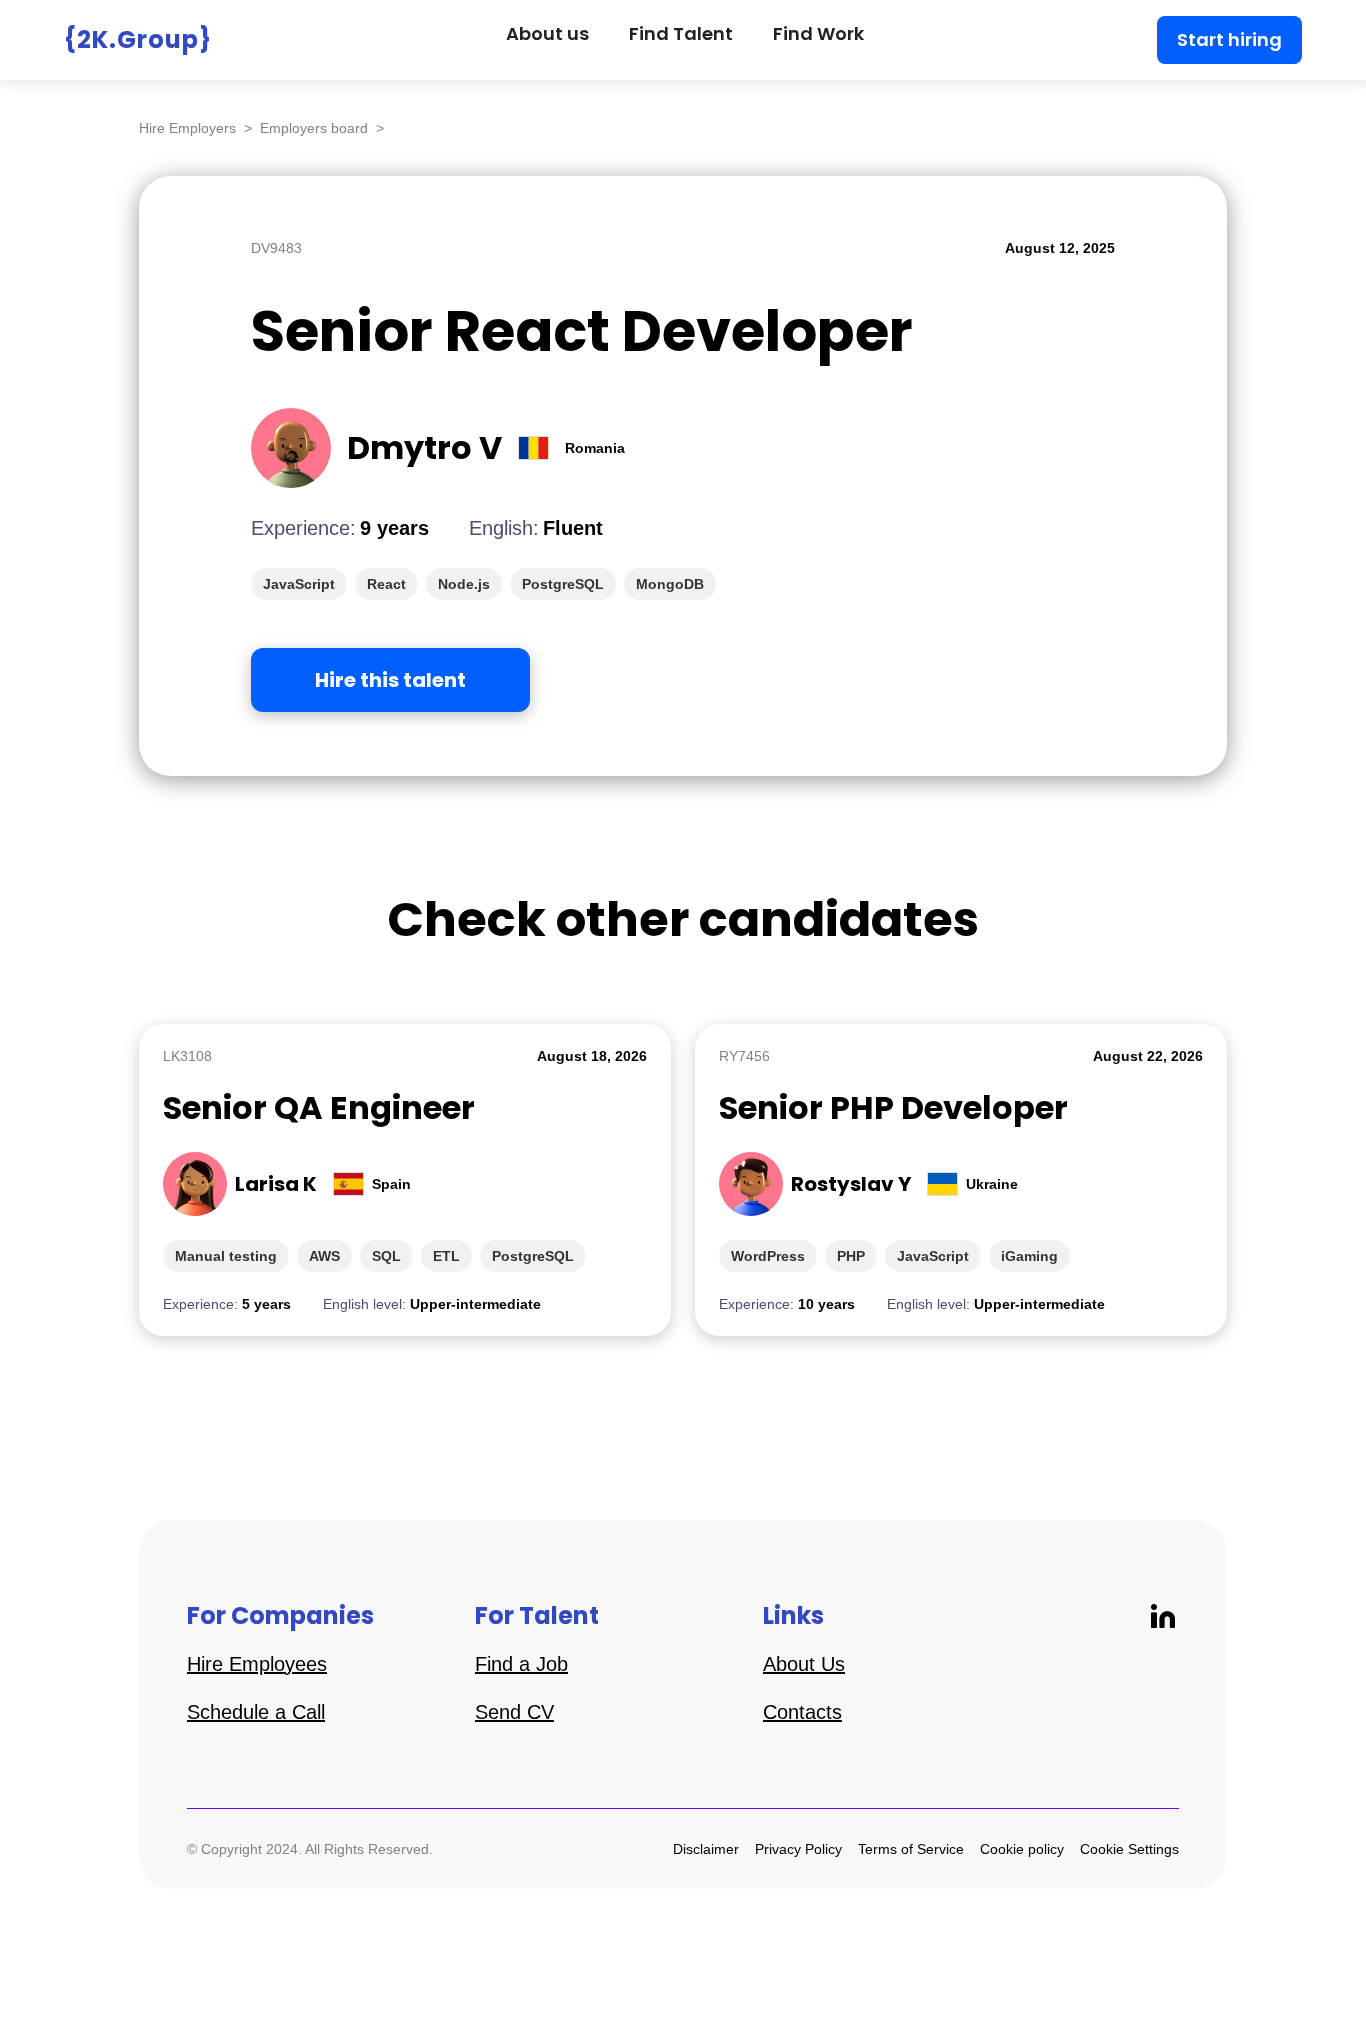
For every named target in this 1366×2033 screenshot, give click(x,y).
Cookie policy (1022, 1849)
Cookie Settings (1129, 1849)
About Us (804, 1664)
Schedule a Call (256, 1712)
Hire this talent (390, 680)
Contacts (802, 1712)
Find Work (818, 33)
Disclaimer (706, 1849)
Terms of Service (911, 1849)
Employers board (314, 128)
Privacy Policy (798, 1849)
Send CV (514, 1712)
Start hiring (1229, 39)
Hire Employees (257, 1664)
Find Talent (681, 33)
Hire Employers (187, 128)
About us (547, 33)
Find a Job (521, 1664)
